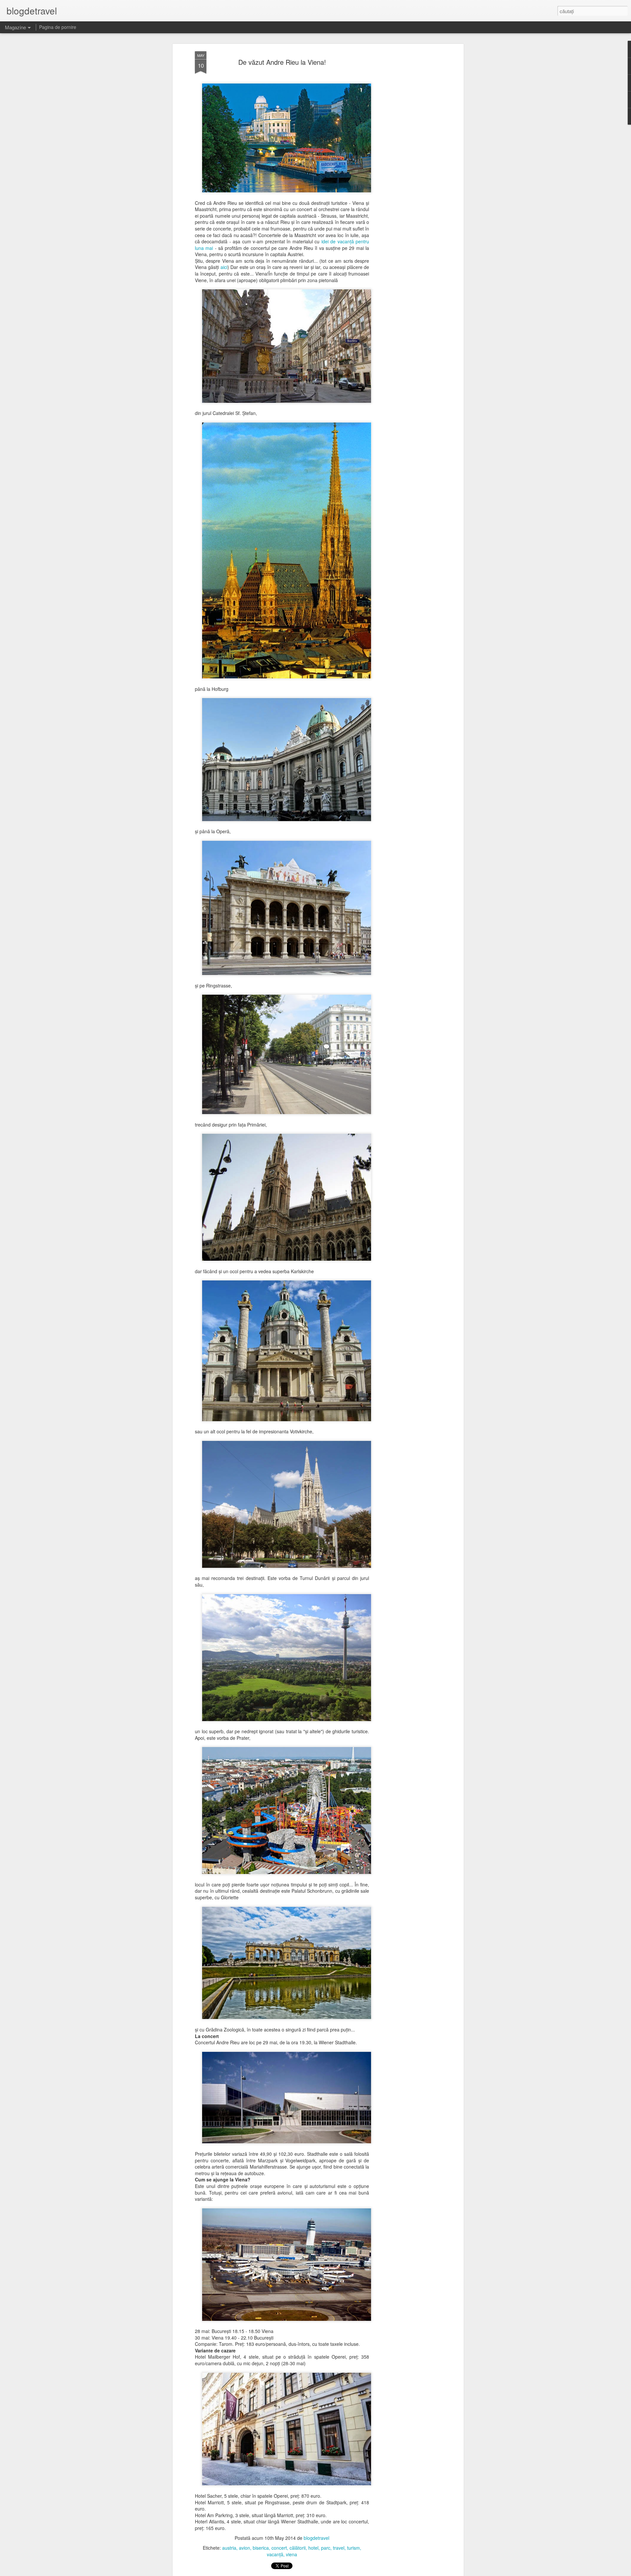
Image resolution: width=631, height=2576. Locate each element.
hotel (313, 2548)
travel (339, 2548)
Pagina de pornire (58, 27)
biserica (261, 2548)
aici (224, 267)
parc (326, 2548)
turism (353, 2548)
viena (292, 2554)
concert (279, 2548)
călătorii (298, 2548)
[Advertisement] (405, 155)
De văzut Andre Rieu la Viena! (282, 62)
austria (229, 2548)
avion (245, 2548)
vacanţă (275, 2554)
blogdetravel (316, 2538)
